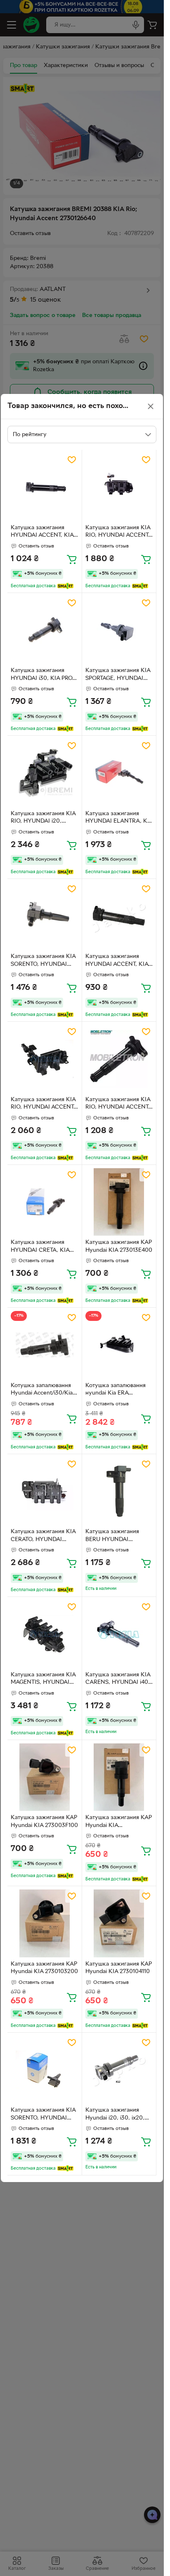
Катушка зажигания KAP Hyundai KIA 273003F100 (44, 1822)
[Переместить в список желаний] (72, 460)
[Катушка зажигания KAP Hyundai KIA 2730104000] (119, 1777)
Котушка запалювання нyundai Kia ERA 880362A (116, 1390)
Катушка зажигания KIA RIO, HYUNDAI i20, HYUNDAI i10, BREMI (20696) (43, 819)
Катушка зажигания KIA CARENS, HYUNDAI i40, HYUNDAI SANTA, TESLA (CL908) (119, 1680)
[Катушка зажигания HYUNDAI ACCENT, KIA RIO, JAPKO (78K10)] (119, 916)
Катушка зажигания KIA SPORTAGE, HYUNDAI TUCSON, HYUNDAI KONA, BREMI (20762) (118, 675)
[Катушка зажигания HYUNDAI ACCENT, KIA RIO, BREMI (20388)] (45, 487)
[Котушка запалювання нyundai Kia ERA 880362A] (119, 1345)
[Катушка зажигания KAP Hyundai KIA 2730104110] (119, 1923)
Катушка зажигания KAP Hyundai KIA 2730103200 (44, 1968)
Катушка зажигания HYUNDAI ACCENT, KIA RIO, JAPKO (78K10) (117, 961)
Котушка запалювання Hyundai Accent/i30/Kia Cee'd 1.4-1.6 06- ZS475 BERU (42, 1390)
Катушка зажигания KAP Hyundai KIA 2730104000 (119, 1822)
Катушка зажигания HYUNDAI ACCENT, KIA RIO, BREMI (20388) (42, 533)
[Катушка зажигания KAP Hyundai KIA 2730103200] (45, 1923)
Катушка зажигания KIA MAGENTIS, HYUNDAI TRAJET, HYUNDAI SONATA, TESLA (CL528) (44, 1680)
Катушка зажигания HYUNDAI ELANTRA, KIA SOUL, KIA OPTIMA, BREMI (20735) (119, 819)
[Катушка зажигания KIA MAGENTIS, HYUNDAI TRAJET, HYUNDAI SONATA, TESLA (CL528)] (45, 1634)
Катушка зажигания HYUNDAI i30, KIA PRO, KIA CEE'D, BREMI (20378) (42, 675)
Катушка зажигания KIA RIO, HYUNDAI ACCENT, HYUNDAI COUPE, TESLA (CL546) (43, 1104)
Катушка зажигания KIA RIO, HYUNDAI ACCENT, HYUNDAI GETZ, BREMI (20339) (118, 533)
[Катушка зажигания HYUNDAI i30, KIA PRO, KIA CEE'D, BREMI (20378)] (45, 630)
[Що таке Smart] (65, 586)
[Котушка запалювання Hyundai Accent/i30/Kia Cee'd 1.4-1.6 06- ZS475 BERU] (45, 1345)
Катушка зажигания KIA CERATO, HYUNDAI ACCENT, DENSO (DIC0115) (43, 1536)
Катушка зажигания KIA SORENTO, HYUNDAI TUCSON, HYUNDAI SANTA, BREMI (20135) (43, 961)
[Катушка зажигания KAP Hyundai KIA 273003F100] (45, 1777)
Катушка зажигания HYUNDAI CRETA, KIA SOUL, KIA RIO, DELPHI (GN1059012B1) (42, 1247)
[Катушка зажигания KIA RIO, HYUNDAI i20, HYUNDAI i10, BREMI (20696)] (45, 773)
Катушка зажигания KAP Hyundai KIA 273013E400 (119, 1246)
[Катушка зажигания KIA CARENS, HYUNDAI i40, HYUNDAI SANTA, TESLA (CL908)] (119, 1634)
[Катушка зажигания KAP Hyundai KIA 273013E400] (119, 1202)
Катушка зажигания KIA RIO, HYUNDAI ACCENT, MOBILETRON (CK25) (118, 1104)
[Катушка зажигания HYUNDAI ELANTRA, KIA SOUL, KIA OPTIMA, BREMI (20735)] (119, 773)
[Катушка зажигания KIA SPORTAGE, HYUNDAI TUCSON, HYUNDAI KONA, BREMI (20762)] (119, 630)
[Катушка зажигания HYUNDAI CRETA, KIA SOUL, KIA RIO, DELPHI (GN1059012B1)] (45, 1202)
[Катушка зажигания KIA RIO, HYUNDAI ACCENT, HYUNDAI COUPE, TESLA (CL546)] (45, 1059)
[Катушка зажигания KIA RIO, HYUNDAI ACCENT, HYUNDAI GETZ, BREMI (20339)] (119, 487)
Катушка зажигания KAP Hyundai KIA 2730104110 (119, 1968)
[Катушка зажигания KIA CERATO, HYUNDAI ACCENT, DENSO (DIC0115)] (45, 1491)
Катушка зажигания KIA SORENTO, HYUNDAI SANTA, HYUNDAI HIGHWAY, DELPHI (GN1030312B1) (43, 2115)
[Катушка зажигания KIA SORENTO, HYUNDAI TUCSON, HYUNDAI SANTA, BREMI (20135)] (45, 916)
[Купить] (72, 559)
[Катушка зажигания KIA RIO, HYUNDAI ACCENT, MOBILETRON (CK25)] (119, 1059)
